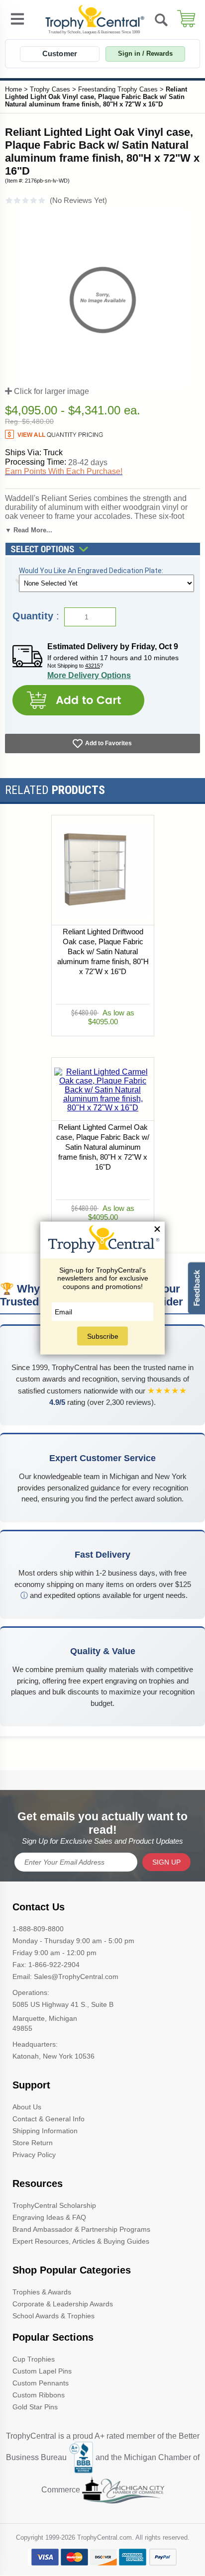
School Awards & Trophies (53, 2316)
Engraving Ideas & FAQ (49, 2217)
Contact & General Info (49, 2119)
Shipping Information (45, 2131)
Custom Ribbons (39, 2395)
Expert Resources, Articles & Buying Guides (81, 2241)
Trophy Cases (50, 89)
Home (13, 89)
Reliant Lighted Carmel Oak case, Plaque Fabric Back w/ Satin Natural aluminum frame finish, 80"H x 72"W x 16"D (103, 1147)
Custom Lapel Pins (42, 2371)
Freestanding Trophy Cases (118, 89)
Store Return (33, 2143)
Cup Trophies (34, 2359)
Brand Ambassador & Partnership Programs (81, 2229)
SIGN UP (166, 1862)
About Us (27, 2107)
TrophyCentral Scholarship (54, 2205)
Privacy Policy (34, 2155)
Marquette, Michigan (45, 2018)
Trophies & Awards (42, 2292)
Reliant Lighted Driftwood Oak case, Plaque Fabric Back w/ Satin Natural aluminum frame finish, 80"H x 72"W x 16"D (102, 951)
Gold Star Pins (35, 2407)
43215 (93, 666)
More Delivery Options (89, 675)
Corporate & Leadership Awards (63, 2304)
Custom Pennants (41, 2383)
